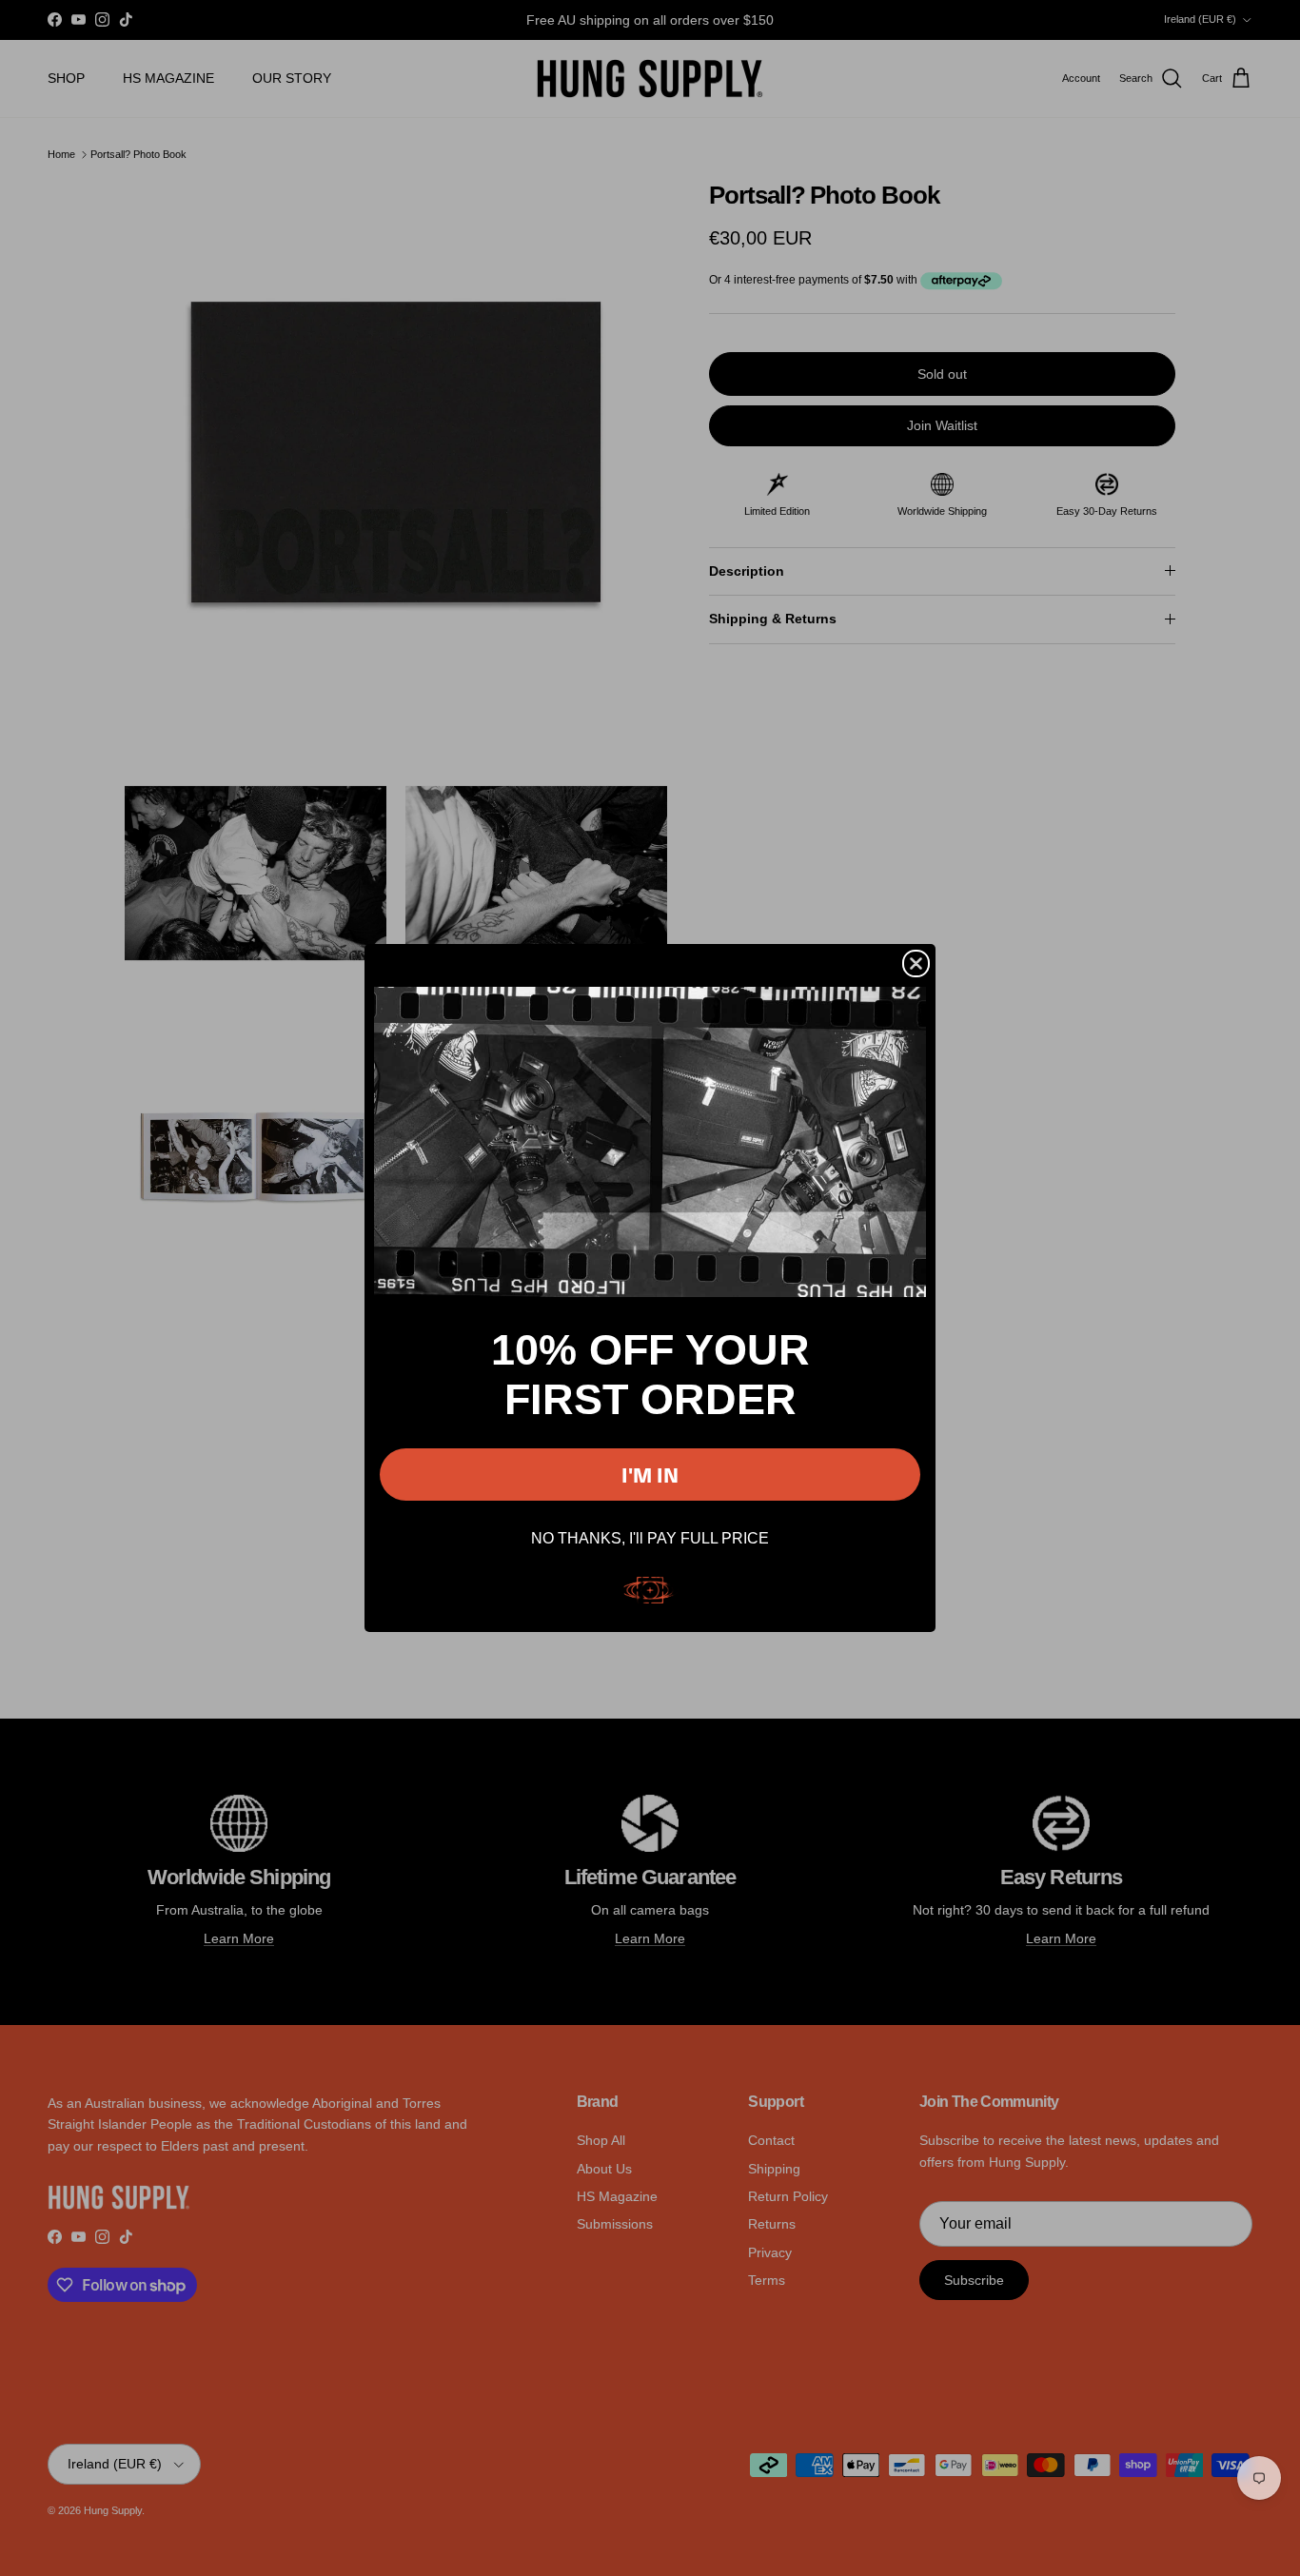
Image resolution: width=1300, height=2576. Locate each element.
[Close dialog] (916, 964)
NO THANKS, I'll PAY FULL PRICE (650, 1538)
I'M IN (650, 1475)
